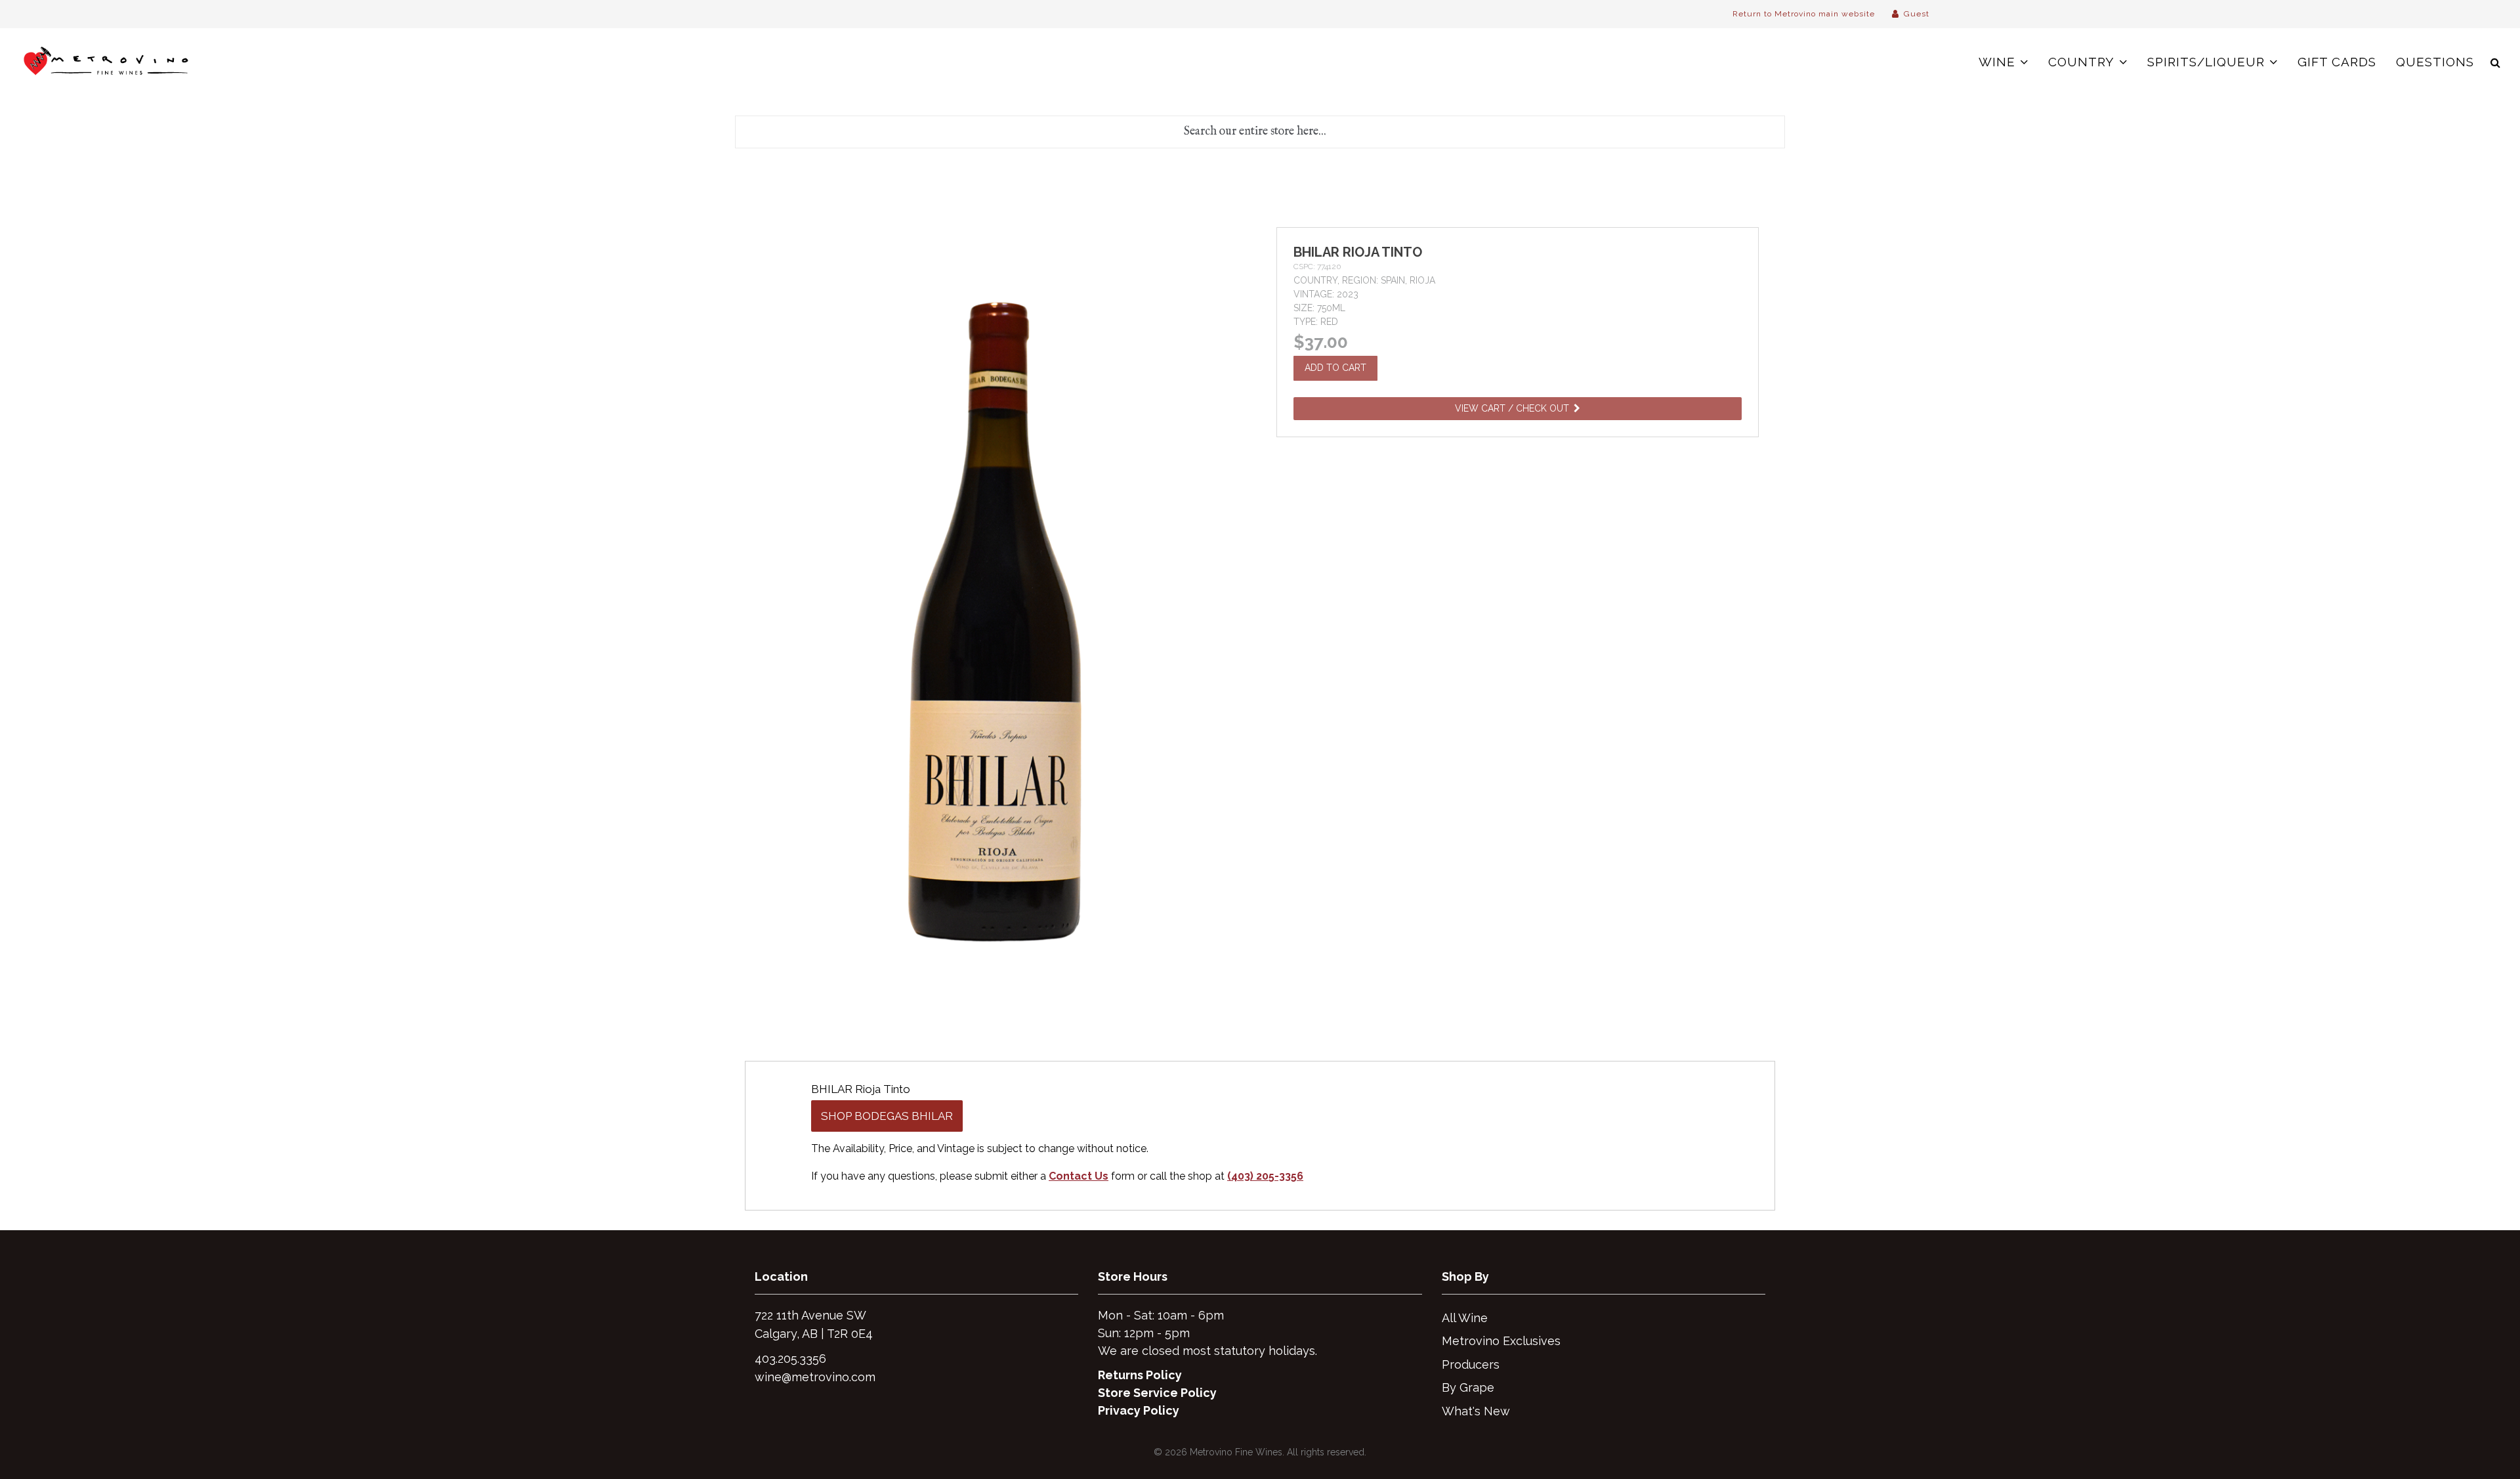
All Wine (1465, 1318)
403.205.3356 (790, 1359)
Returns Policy (1140, 1375)
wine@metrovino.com (815, 1377)
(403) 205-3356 (1265, 1176)
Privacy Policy (1139, 1410)
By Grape (1468, 1387)
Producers (1471, 1364)
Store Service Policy (1157, 1393)
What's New (1476, 1411)
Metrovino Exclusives (1501, 1341)
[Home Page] (107, 62)
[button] (2495, 62)
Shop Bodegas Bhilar (887, 1116)
